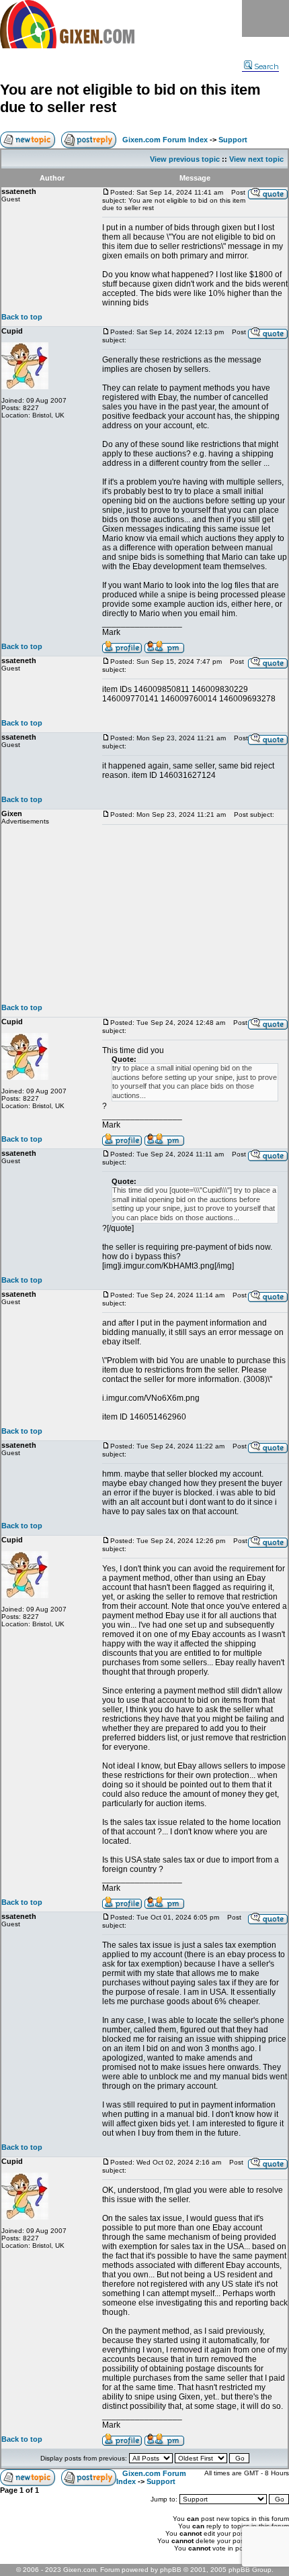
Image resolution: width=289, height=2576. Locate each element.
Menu (265, 18)
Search (266, 66)
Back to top (22, 317)
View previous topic (185, 159)
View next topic (256, 159)
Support (233, 140)
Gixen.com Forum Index (165, 140)
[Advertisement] (195, 914)
